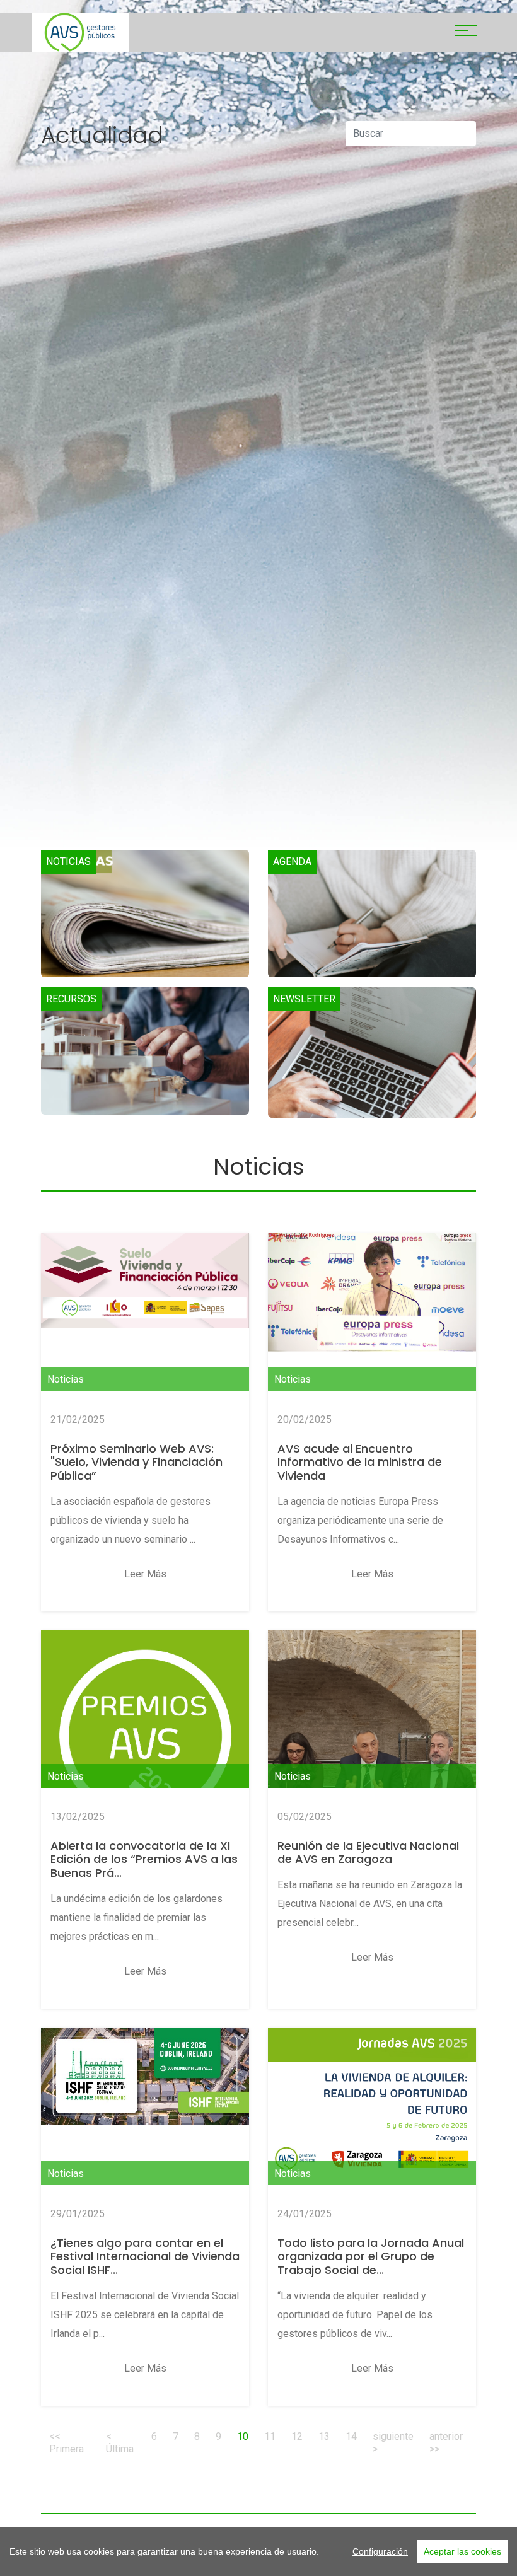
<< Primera (67, 2443)
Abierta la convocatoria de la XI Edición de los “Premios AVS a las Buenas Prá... (144, 1859)
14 (351, 2436)
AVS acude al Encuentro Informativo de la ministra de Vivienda (360, 1462)
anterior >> (446, 2443)
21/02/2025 (78, 1419)
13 (324, 2436)
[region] (258, 2551)
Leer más (145, 1574)
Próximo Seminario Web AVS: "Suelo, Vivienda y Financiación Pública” (137, 1462)
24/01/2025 (305, 2214)
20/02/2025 (305, 1419)
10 (247, 2436)
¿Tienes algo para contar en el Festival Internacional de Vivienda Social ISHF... (145, 2256)
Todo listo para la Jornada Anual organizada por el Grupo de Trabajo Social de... (371, 2256)
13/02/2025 (78, 1817)
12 (297, 2436)
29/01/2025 (78, 2214)
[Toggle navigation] (466, 32)
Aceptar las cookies (462, 2551)
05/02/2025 (305, 1817)
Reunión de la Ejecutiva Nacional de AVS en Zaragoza (368, 1853)
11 (270, 2436)
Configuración (380, 2551)
